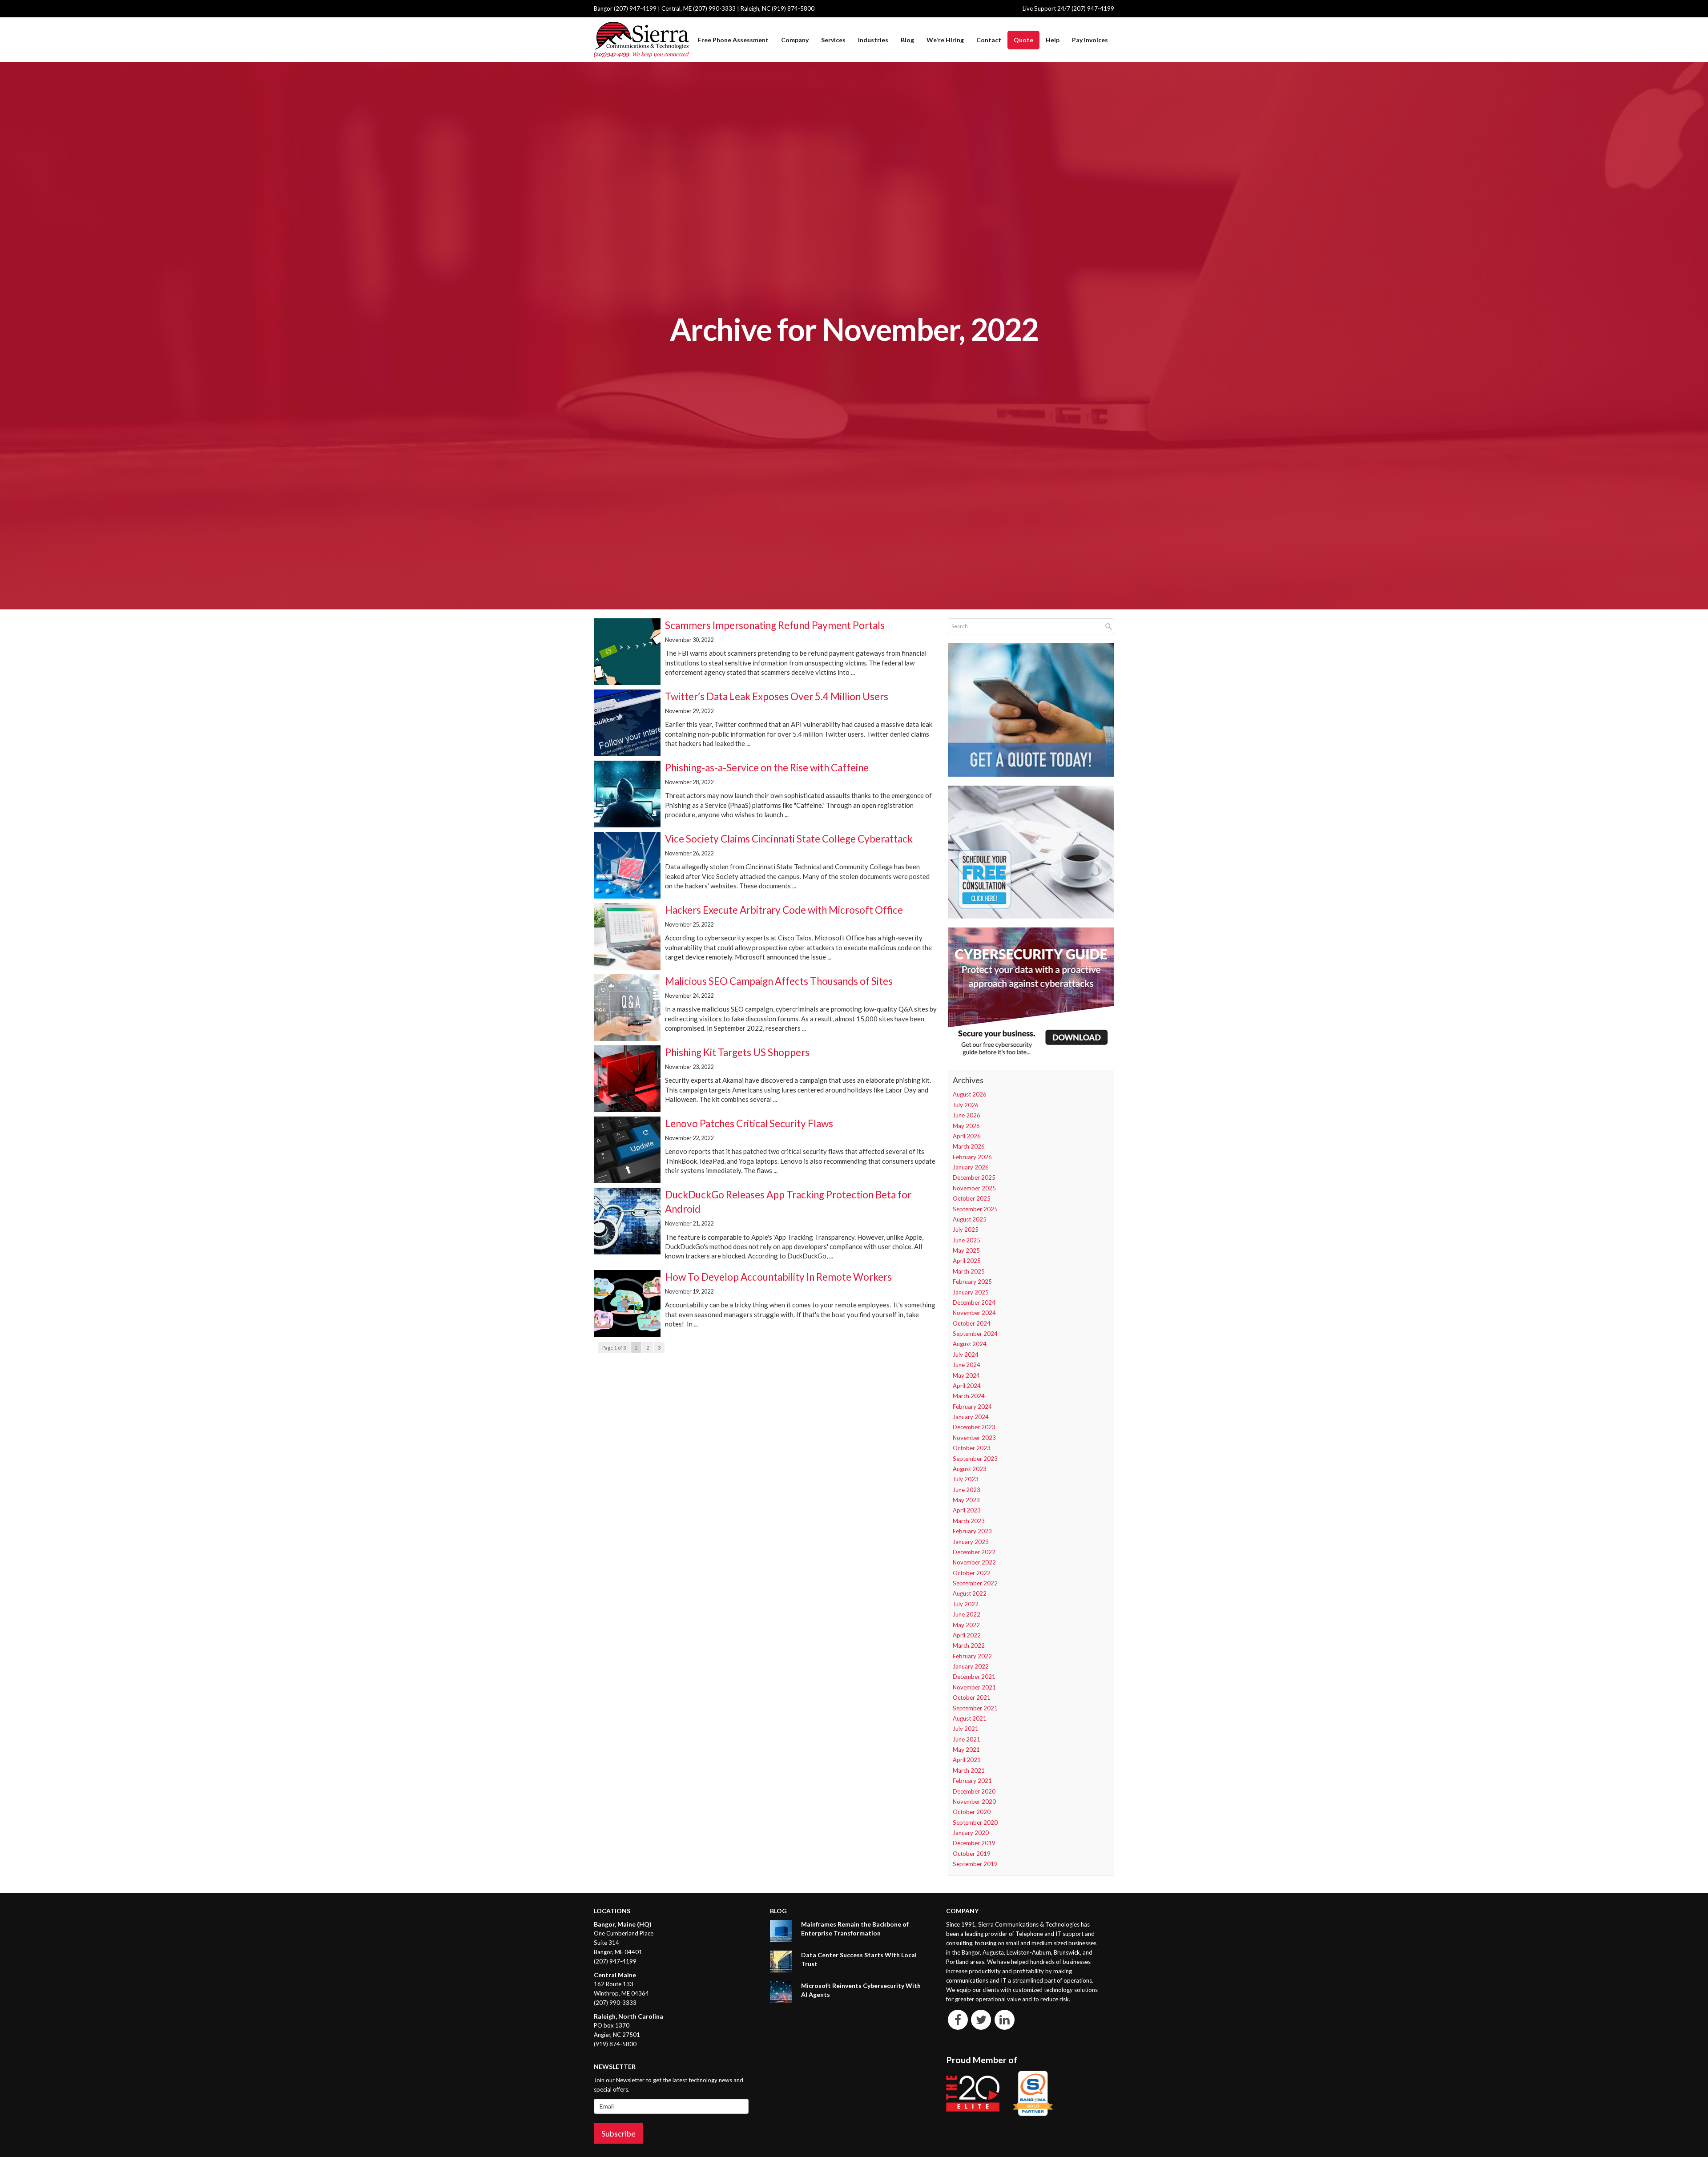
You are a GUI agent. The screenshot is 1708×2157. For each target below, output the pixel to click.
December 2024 (974, 1302)
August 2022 (970, 1593)
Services (833, 40)
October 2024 (972, 1323)
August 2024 (970, 1344)
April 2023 (967, 1510)
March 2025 (969, 1271)
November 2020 (974, 1802)
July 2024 (966, 1355)
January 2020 (971, 1833)
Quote (1023, 40)
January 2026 (971, 1167)
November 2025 (974, 1188)
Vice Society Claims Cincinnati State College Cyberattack (789, 839)
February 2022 (972, 1656)
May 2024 (966, 1375)
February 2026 (972, 1157)
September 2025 (975, 1209)
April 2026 (967, 1136)
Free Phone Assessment (733, 40)
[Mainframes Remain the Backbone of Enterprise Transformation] (781, 1931)
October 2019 (972, 1854)
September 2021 (975, 1708)
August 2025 (970, 1219)
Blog (907, 40)
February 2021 (972, 1781)
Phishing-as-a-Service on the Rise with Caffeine (767, 768)
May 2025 (966, 1250)
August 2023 (970, 1469)
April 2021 (967, 1760)
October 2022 (972, 1573)
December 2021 (974, 1677)
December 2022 (974, 1552)
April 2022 (967, 1635)
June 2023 (967, 1490)
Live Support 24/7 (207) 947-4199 (1068, 8)
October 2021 (972, 1697)
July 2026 (966, 1105)
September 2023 (975, 1459)
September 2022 (975, 1583)
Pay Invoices (1090, 40)
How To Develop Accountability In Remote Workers (778, 1277)
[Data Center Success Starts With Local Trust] (781, 1961)
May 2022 (966, 1625)
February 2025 (972, 1282)
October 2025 (972, 1198)
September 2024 (975, 1334)
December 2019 (974, 1843)
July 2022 (966, 1604)
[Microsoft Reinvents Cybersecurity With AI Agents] (781, 1992)
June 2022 (967, 1614)
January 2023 (971, 1542)
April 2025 (967, 1261)
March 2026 (969, 1146)
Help (1053, 40)
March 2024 (969, 1396)
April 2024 (967, 1386)
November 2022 (974, 1562)
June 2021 (967, 1739)
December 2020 (974, 1791)
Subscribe (618, 2133)
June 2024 (967, 1365)
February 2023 (972, 1531)
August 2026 (970, 1094)
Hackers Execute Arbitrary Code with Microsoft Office (784, 910)
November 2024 (974, 1313)
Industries (873, 40)
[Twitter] (981, 2019)
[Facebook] (958, 2019)
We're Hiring (945, 40)
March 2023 (969, 1521)
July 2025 (966, 1230)
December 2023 (974, 1427)
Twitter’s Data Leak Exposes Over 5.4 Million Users (777, 696)
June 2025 (967, 1240)
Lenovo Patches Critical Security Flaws (749, 1123)
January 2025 (971, 1292)
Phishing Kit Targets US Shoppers (737, 1052)
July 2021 (966, 1729)
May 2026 (966, 1126)
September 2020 (975, 1822)
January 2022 (971, 1666)
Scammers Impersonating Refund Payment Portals (775, 625)
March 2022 (969, 1645)
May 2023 (966, 1500)
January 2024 (971, 1417)
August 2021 (970, 1718)
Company (795, 40)
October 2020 (972, 1812)
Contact (989, 40)
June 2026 (967, 1115)
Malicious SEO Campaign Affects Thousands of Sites (779, 981)
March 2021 (969, 1770)
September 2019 (975, 1864)
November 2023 (974, 1438)
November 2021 (974, 1687)
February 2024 (972, 1407)
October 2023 (972, 1448)
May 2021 (966, 1750)
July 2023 (966, 1479)
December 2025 (974, 1177)
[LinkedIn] (1005, 2019)
